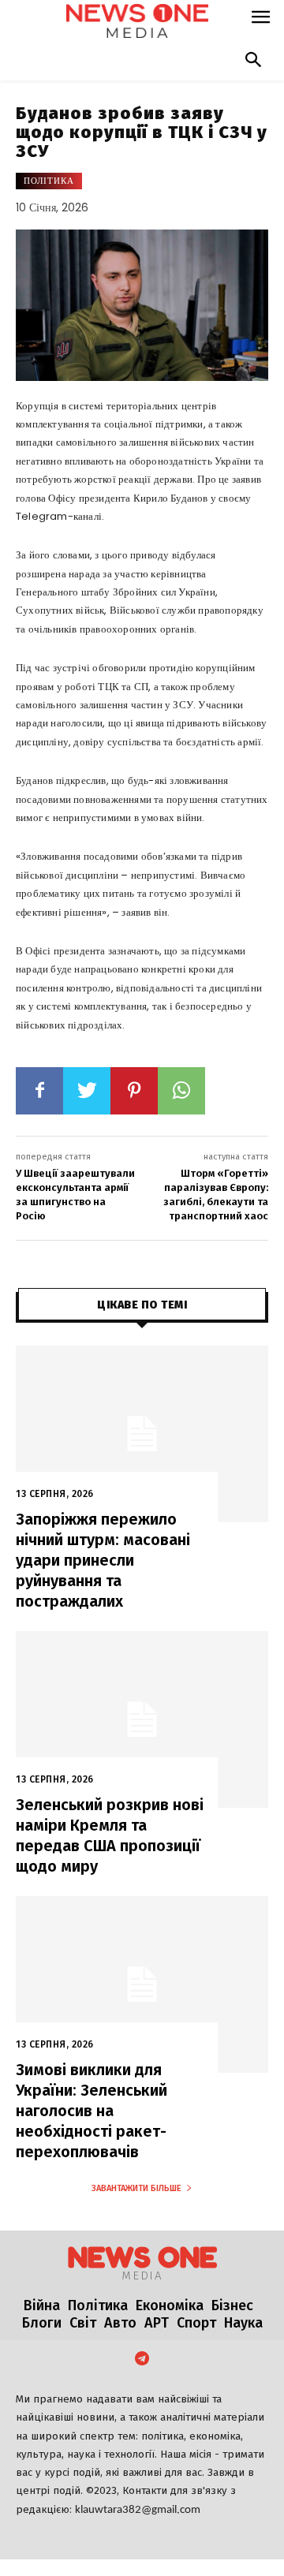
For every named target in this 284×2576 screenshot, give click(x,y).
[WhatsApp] (181, 1091)
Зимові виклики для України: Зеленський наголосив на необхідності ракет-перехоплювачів (92, 2111)
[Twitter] (87, 1091)
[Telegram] (142, 2360)
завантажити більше (136, 2188)
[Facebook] (39, 1091)
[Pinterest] (134, 1091)
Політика (49, 181)
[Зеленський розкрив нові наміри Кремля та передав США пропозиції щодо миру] (142, 1719)
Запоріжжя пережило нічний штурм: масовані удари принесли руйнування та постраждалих (103, 1560)
